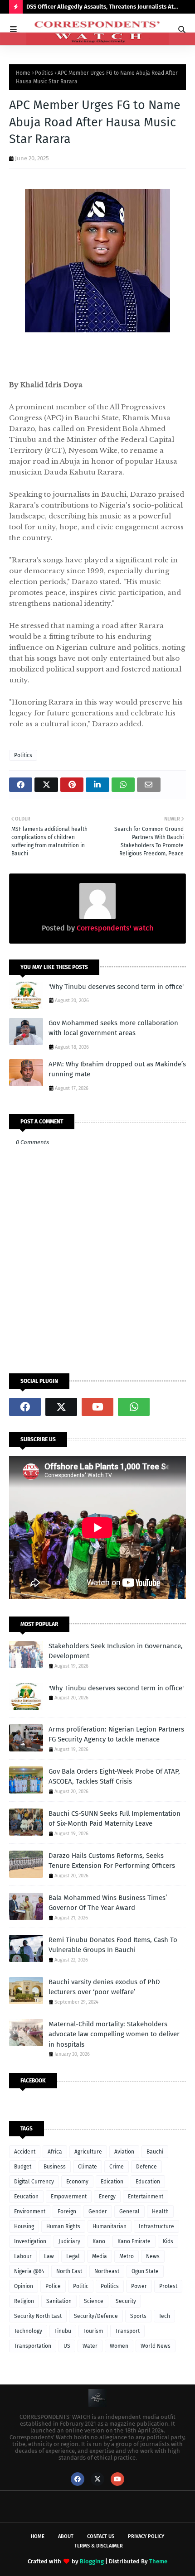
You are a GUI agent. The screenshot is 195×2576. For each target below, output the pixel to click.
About (66, 2536)
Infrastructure (156, 2226)
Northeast (107, 2271)
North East (69, 2271)
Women (119, 2346)
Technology (28, 2331)
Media (100, 2256)
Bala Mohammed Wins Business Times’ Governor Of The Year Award (108, 1903)
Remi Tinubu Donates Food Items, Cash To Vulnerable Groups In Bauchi (113, 1945)
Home (23, 73)
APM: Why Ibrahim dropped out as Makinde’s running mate (117, 1069)
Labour (23, 2256)
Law (49, 2256)
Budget (23, 2167)
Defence (146, 2167)
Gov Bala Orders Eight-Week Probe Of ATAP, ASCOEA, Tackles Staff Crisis (114, 1777)
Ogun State (145, 2271)
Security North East (38, 2316)
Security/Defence (96, 2316)
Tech (164, 2316)
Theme (158, 2561)
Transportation (33, 2346)
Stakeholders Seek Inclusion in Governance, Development (116, 1651)
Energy (107, 2197)
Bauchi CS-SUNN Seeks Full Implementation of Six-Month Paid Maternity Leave (115, 1819)
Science (94, 2301)
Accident (25, 2152)
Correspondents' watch (114, 928)
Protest (168, 2286)
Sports (138, 2316)
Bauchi (155, 2152)
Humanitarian (110, 2226)
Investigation (30, 2241)
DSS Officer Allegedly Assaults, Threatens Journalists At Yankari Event (100, 8)
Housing (24, 2226)
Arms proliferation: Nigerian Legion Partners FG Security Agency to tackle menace (116, 1734)
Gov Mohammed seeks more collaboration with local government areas (113, 1028)
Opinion (24, 2286)
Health (160, 2211)
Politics (44, 73)
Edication (112, 2182)
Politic (81, 2286)
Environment (30, 2211)
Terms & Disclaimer (99, 2546)
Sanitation (59, 2301)
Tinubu (63, 2331)
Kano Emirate (134, 2241)
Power (139, 2286)
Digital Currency (34, 2182)
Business (55, 2167)
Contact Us (101, 2536)
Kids (168, 2241)
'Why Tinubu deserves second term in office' (116, 987)
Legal (73, 2256)
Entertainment (146, 2197)
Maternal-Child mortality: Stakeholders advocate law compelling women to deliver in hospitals (114, 2034)
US (67, 2346)
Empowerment (69, 2197)
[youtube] (97, 1407)
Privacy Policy (146, 2536)
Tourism (93, 2331)
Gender (98, 2211)
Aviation (124, 2152)
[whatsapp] (134, 1407)
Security (126, 2301)
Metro (127, 2256)
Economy (77, 2182)
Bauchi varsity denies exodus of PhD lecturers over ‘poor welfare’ (104, 1987)
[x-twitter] (61, 1407)
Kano (99, 2241)
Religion (24, 2301)
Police (53, 2286)
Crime (117, 2167)
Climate (88, 2167)
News (153, 2256)
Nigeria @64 (29, 2271)
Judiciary (69, 2241)
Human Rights (63, 2226)
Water (90, 2346)
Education (148, 2182)
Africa (55, 2152)
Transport (127, 2331)
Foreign (67, 2211)
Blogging (92, 2561)
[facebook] (25, 1407)
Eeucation (26, 2197)
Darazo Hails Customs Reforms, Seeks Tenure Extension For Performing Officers (112, 1861)
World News (156, 2346)
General (129, 2211)
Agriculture (88, 2152)
